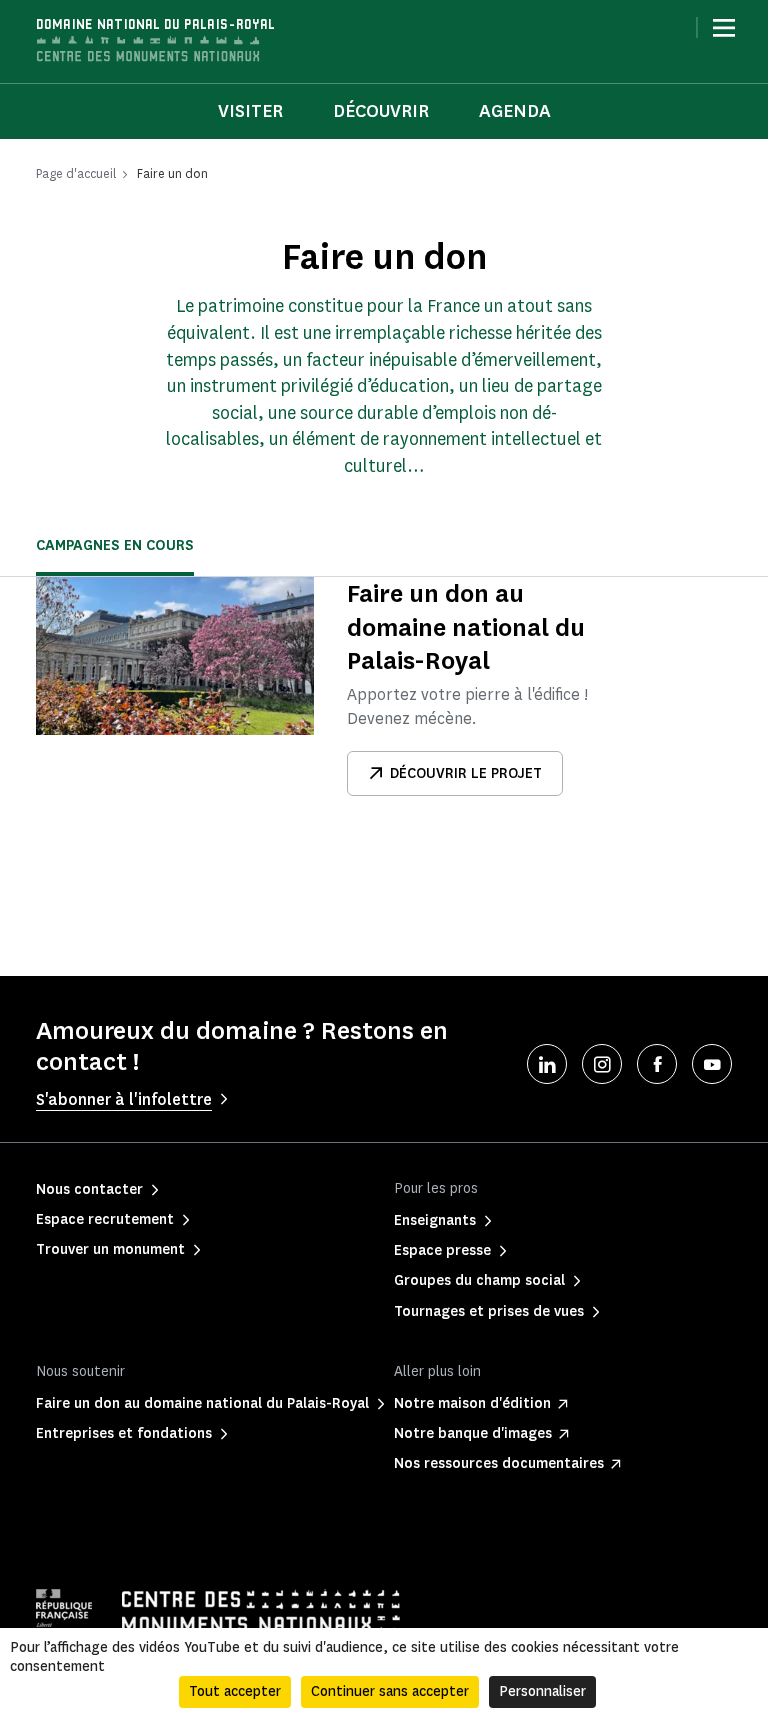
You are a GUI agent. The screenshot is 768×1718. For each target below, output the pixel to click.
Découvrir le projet (466, 773)
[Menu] (724, 28)
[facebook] (657, 1064)
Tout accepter (235, 1691)
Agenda (515, 111)
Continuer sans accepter (390, 1691)
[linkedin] (547, 1064)
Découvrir (381, 111)
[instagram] (602, 1064)
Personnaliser (542, 1691)
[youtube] (712, 1064)
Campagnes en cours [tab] (115, 545)
